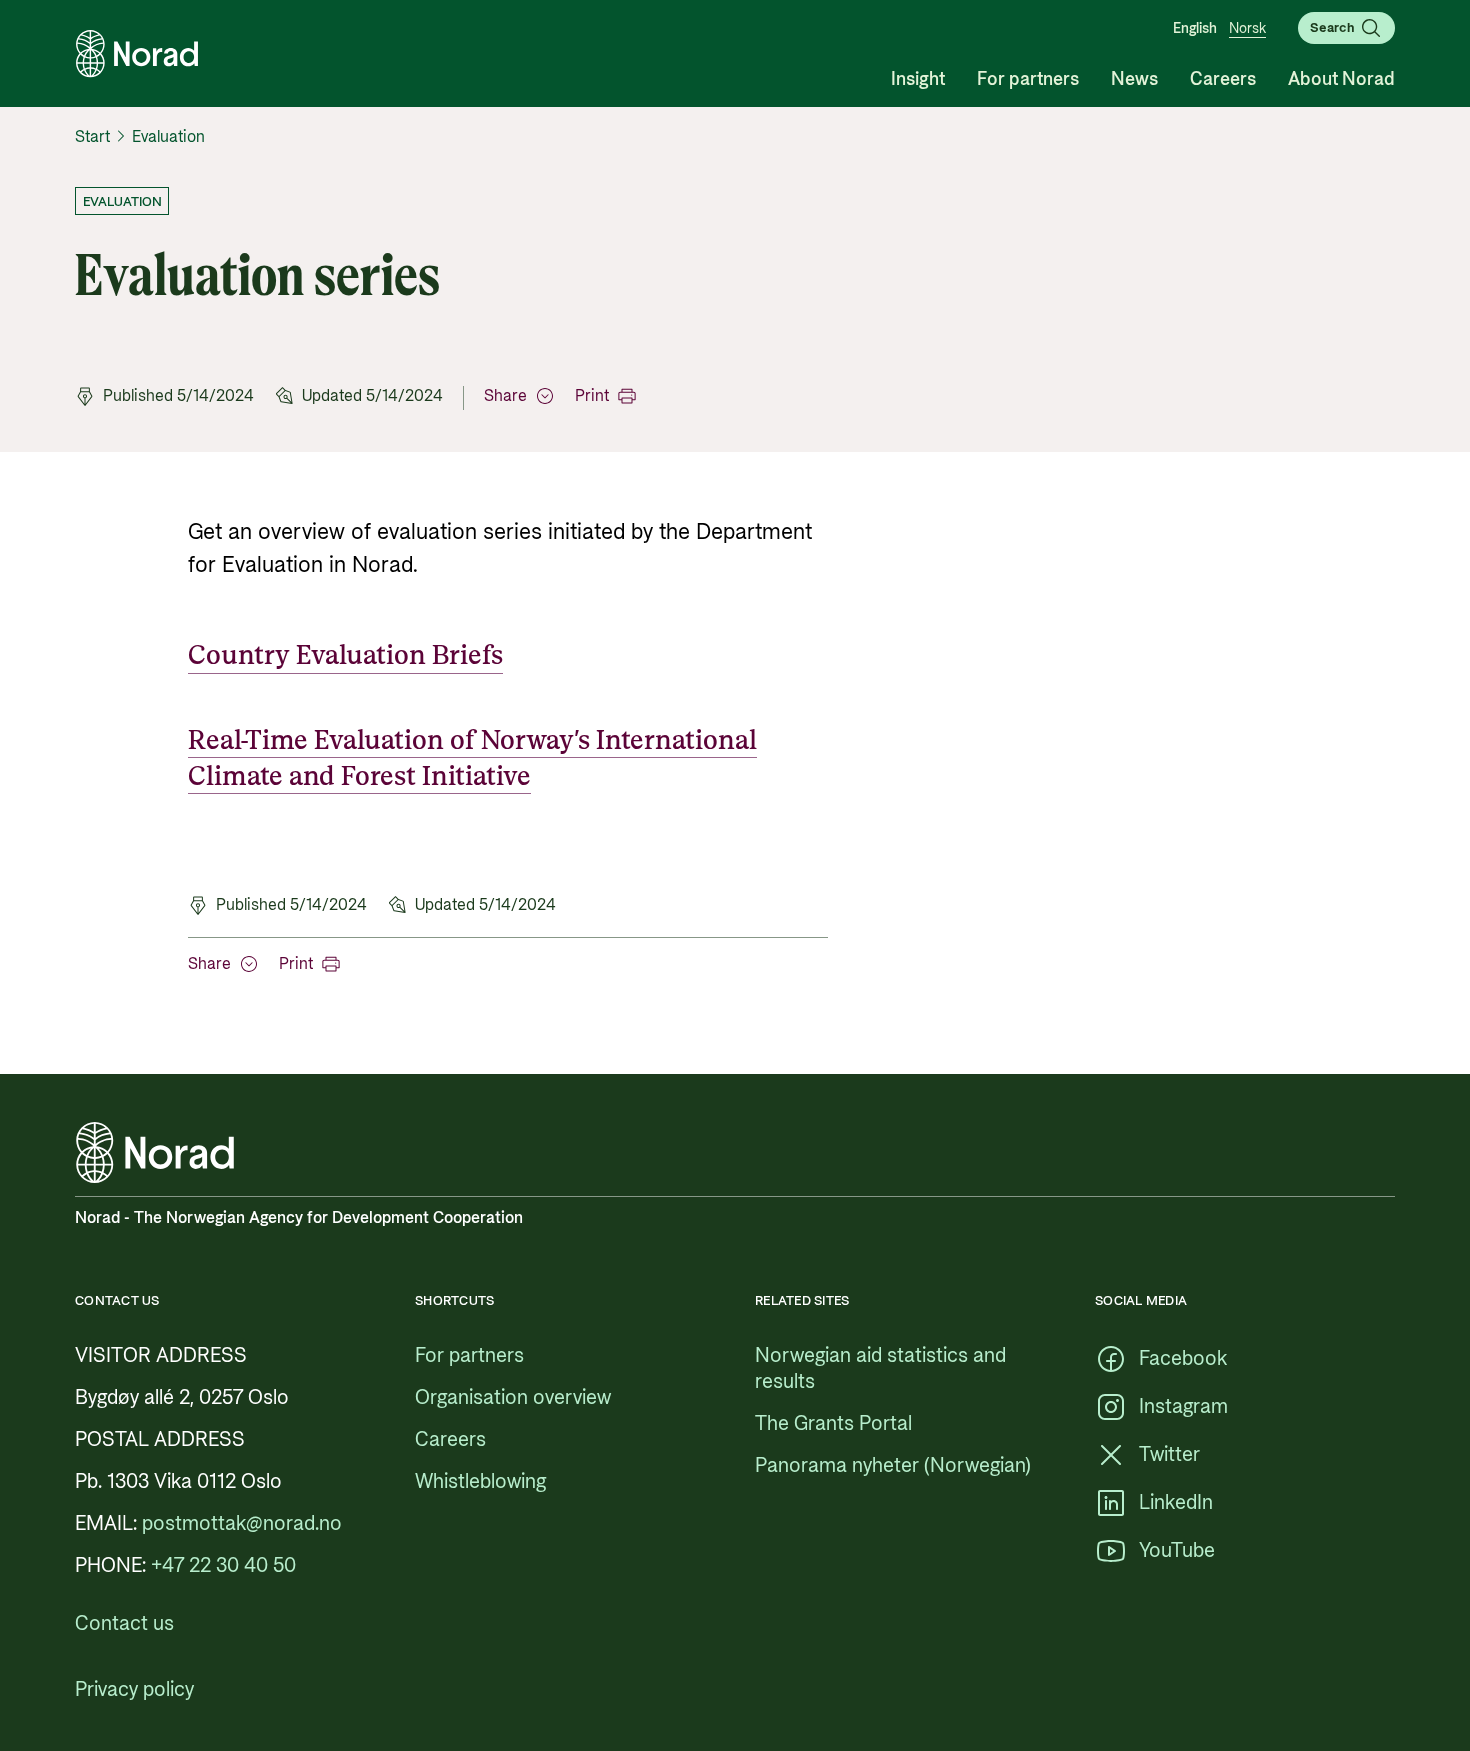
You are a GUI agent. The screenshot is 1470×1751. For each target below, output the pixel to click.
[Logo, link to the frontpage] (137, 54)
